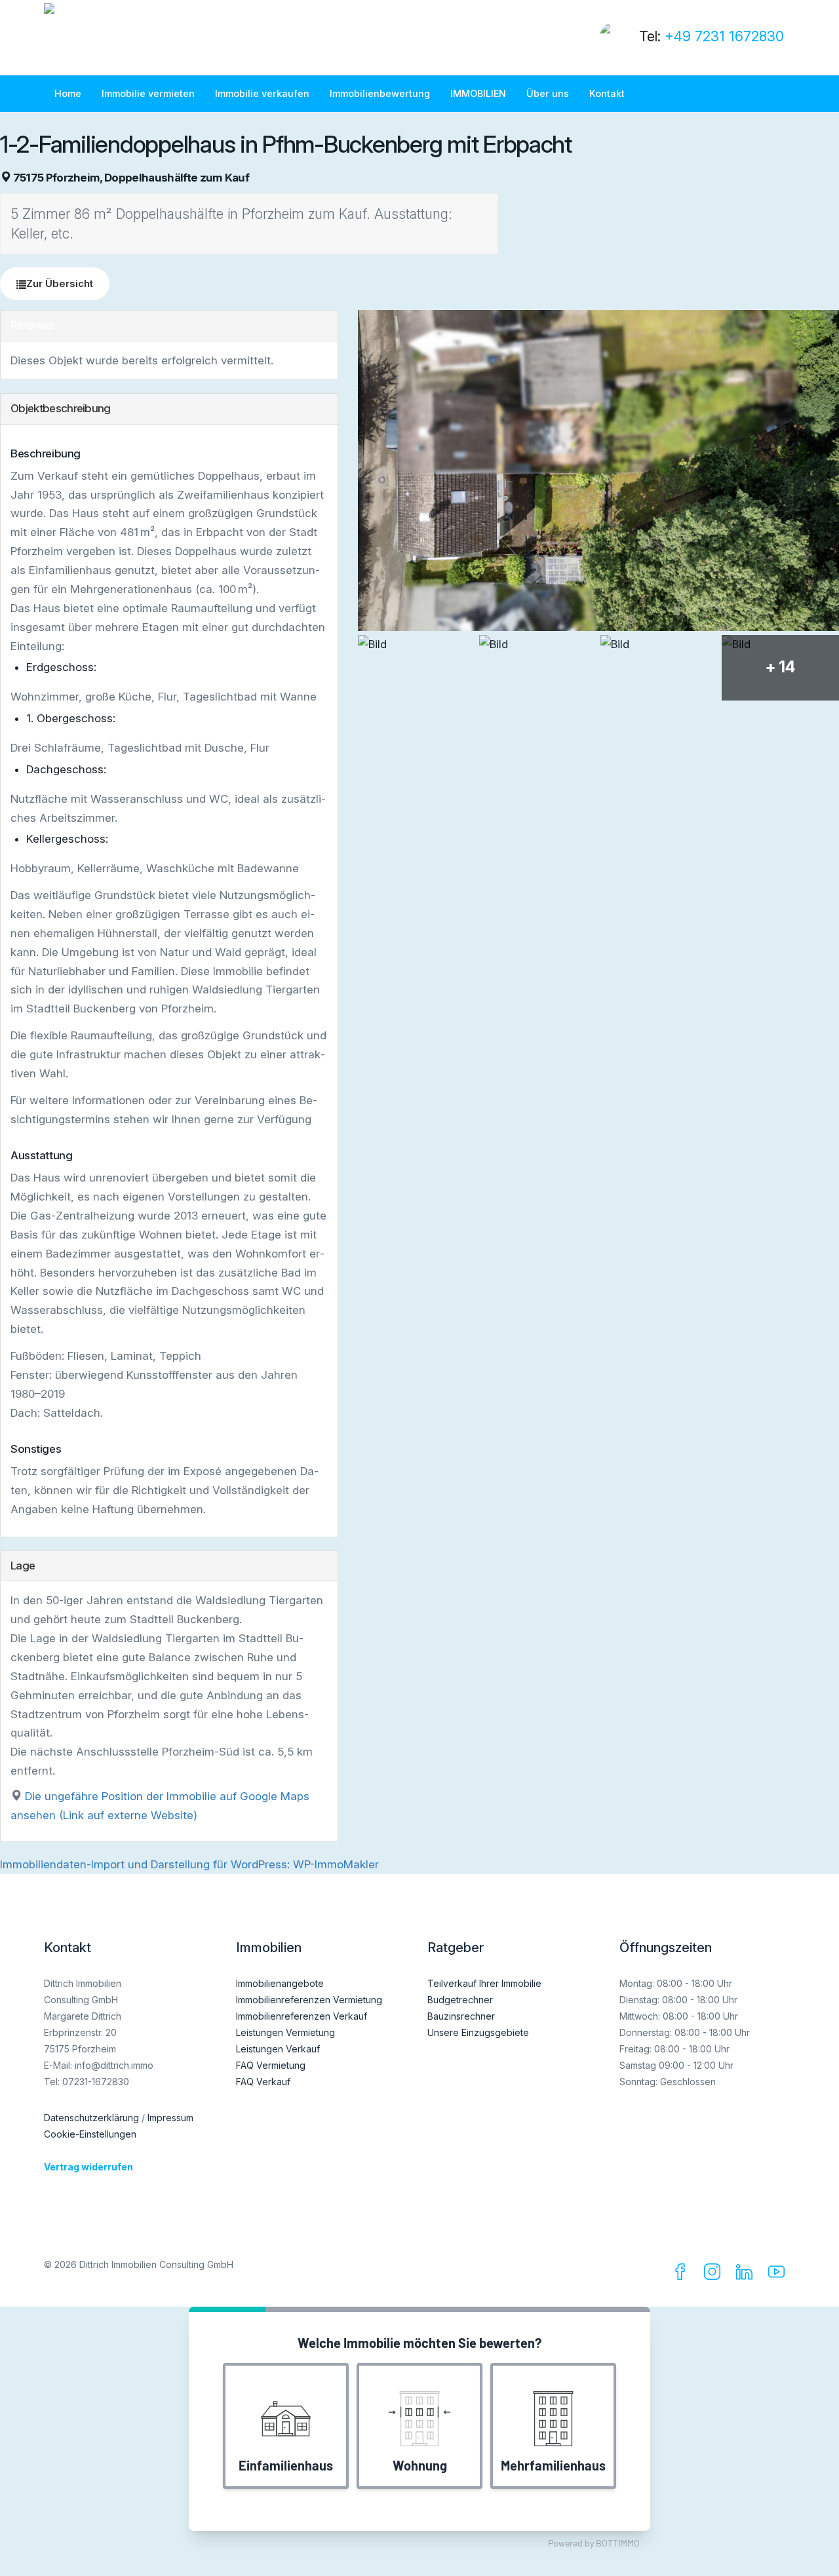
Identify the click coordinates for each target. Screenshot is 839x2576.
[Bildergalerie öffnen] (598, 470)
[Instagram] (715, 2275)
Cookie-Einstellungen (90, 2134)
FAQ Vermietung (271, 2065)
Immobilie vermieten (148, 93)
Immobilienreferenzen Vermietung (309, 2000)
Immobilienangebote (280, 1983)
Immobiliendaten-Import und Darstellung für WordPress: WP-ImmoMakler (189, 1864)
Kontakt (607, 93)
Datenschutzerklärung (91, 2118)
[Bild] (417, 668)
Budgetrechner (460, 2000)
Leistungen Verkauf (278, 2049)
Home (68, 93)
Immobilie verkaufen (262, 93)
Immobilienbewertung (380, 93)
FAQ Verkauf (263, 2082)
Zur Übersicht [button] (60, 283)
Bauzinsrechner (461, 2016)
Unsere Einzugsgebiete (478, 2032)
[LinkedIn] (747, 2275)
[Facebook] (683, 2275)
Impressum (170, 2118)
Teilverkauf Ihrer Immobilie (484, 1983)
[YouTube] (779, 2275)
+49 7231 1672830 (724, 36)
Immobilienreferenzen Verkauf (302, 2016)
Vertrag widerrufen (88, 2167)
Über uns (548, 93)
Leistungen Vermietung (285, 2032)
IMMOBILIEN (478, 93)
